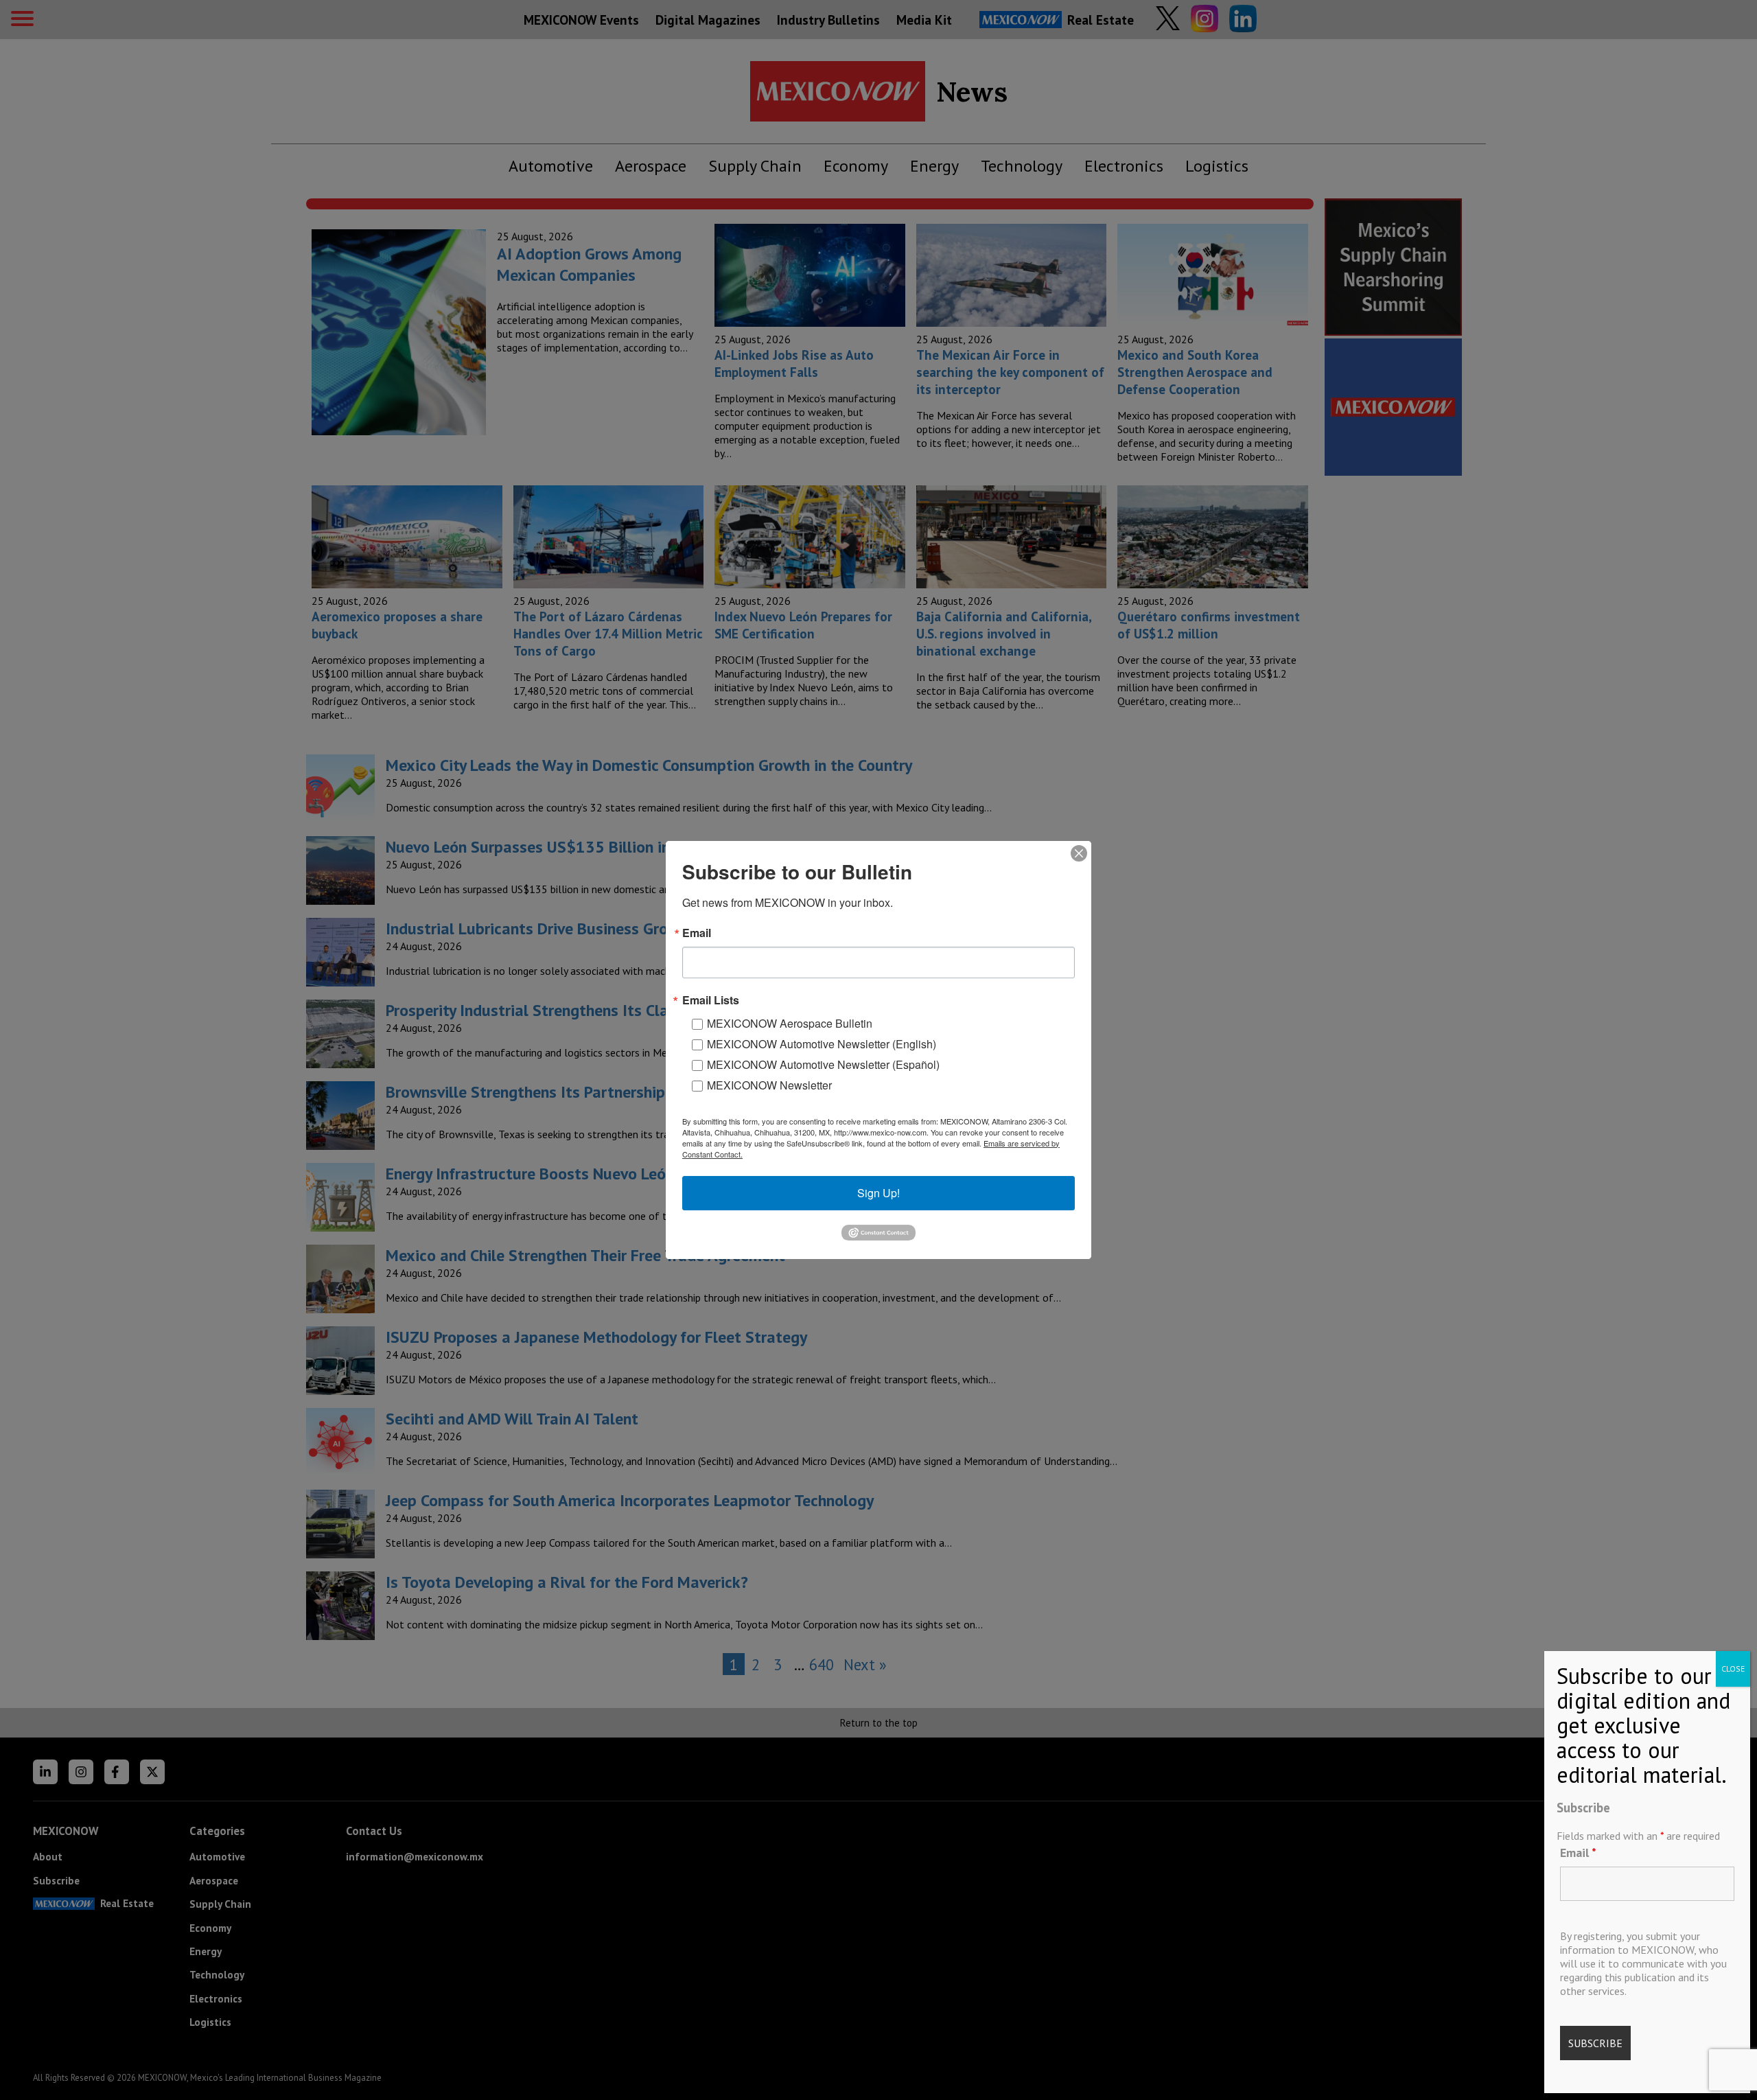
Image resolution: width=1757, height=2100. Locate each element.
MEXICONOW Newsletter (769, 1085)
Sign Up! (878, 1193)
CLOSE (1733, 1669)
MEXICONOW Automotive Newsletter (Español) (823, 1064)
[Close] (1079, 853)
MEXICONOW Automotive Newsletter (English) (822, 1044)
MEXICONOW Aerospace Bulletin (790, 1023)
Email (1578, 1853)
